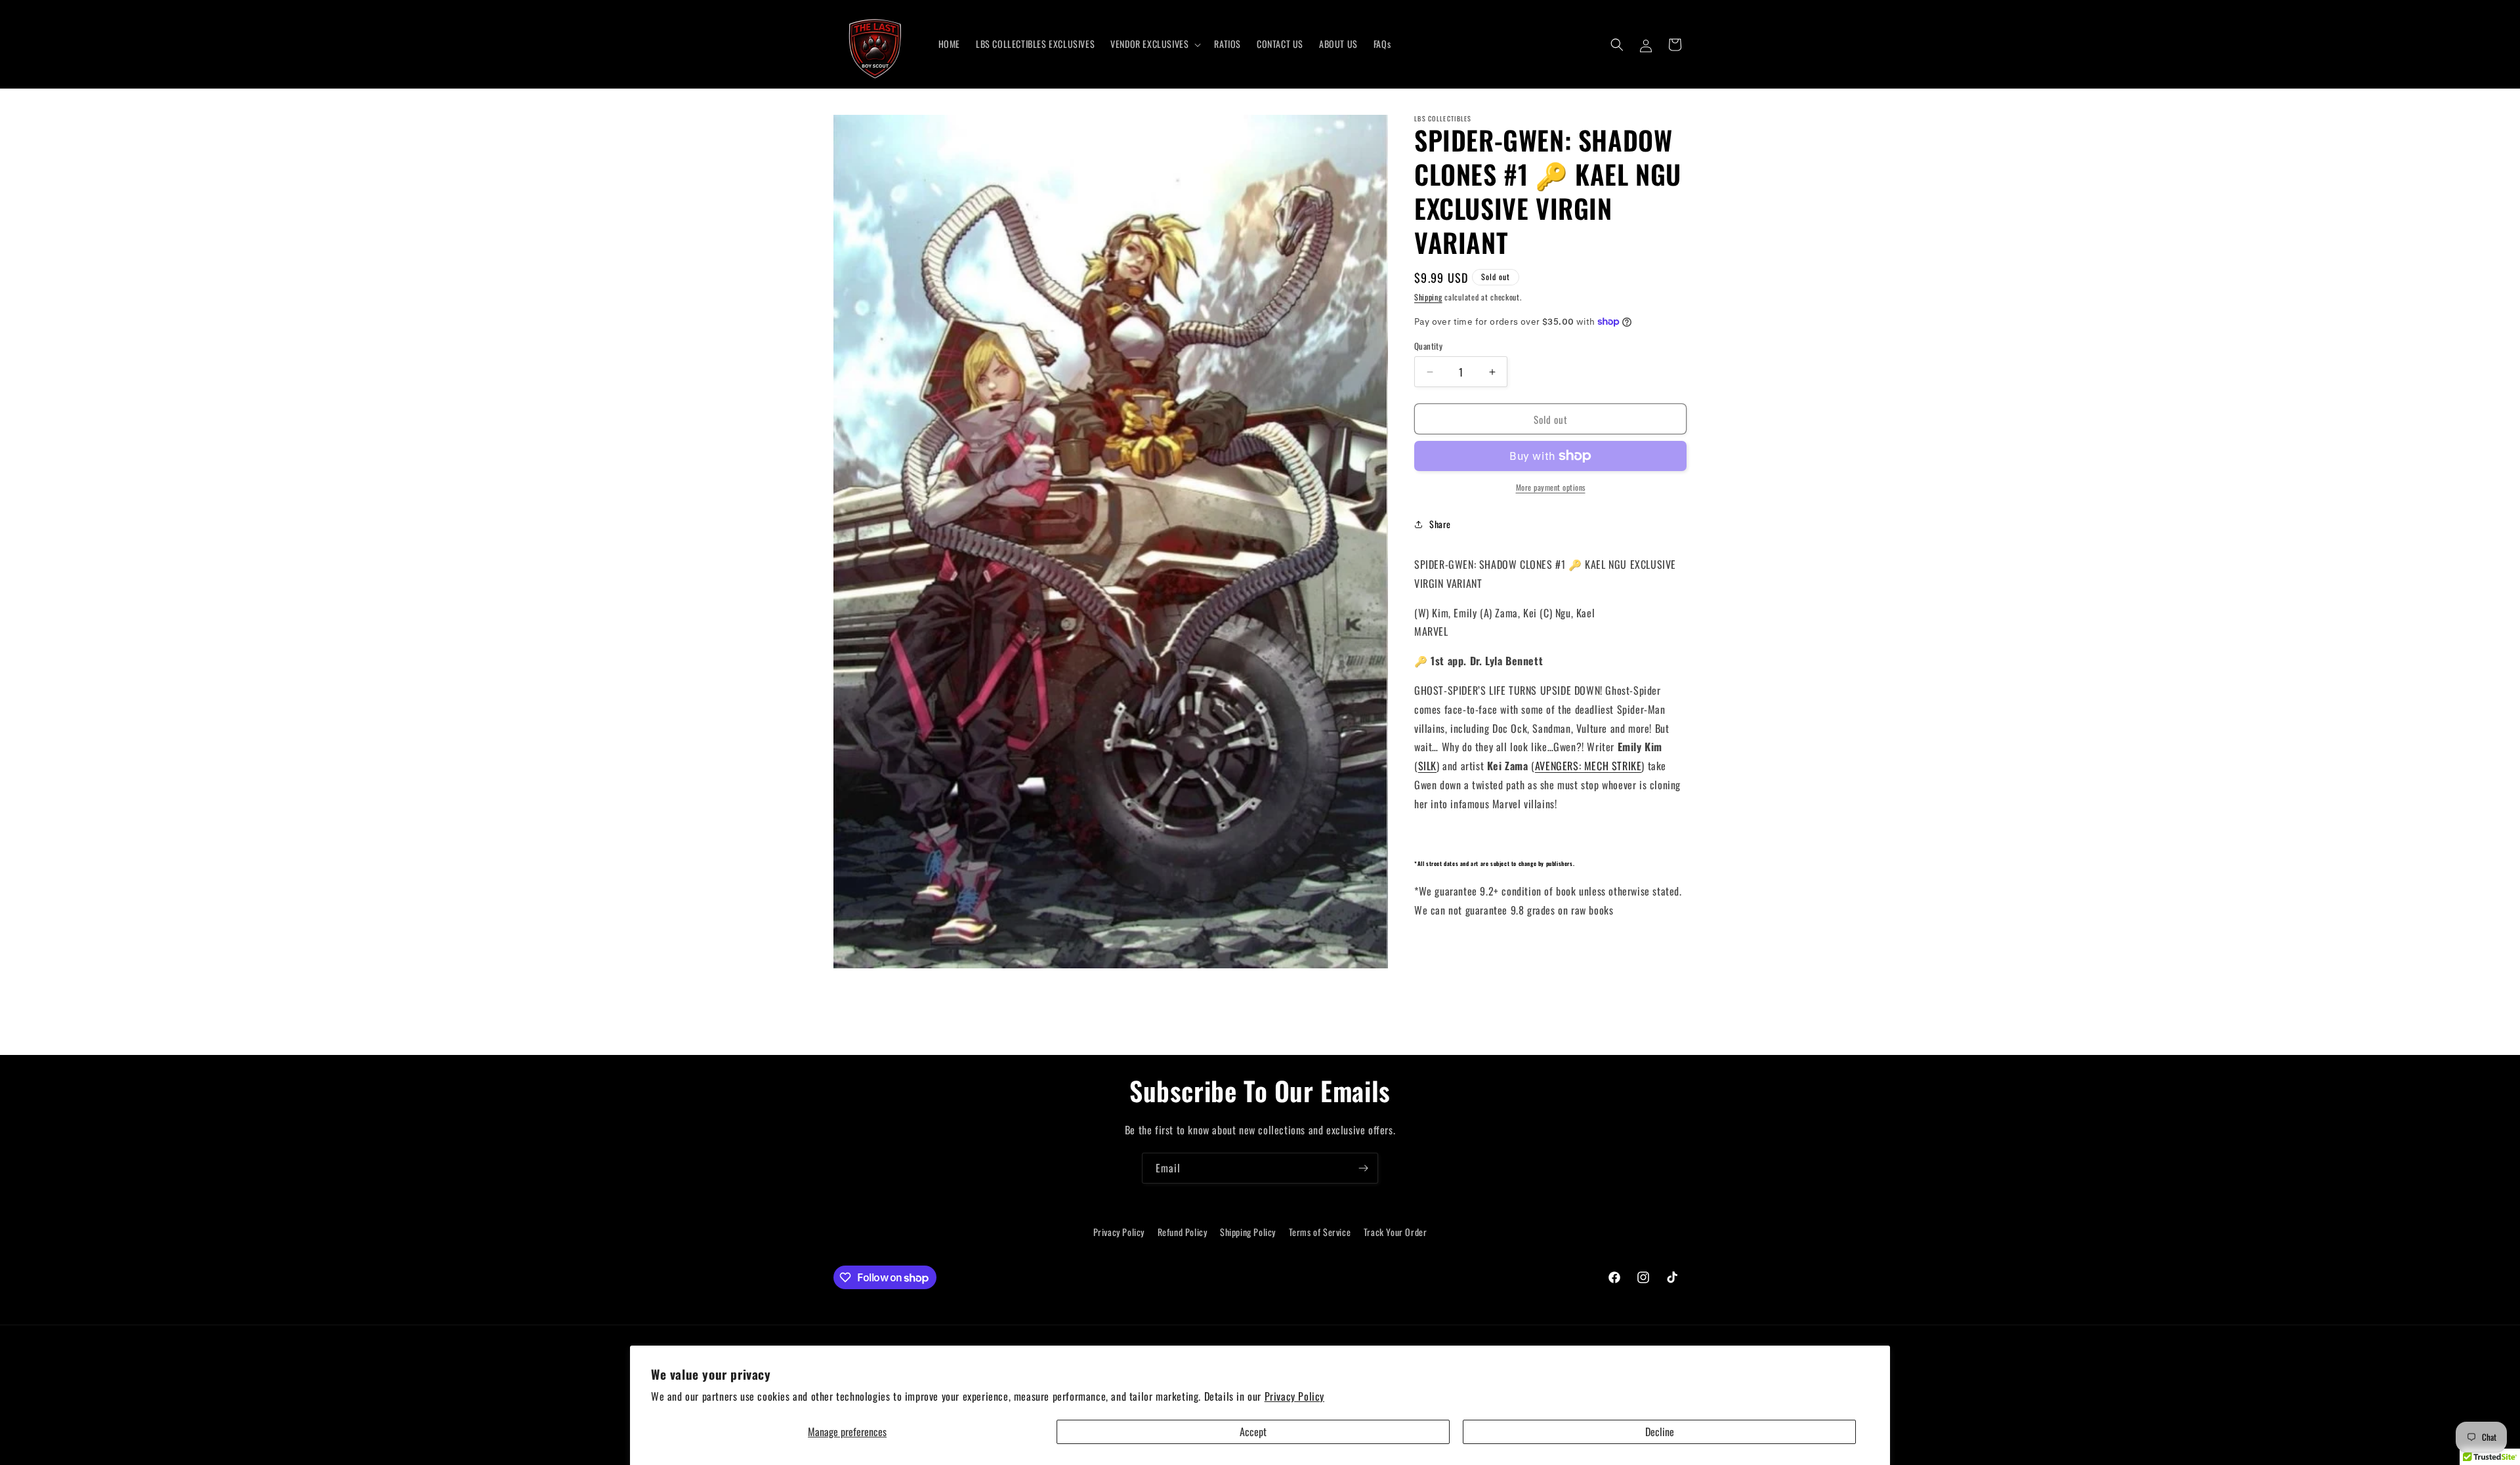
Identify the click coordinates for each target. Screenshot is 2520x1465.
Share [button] (1440, 524)
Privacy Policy (1294, 1396)
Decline (1660, 1432)
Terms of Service (1320, 1232)
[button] (1154, 44)
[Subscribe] (1363, 1168)
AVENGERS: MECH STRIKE (1588, 766)
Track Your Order (1396, 1232)
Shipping (1428, 297)
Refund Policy (1183, 1232)
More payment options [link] (1551, 487)
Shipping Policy (1248, 1232)
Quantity (1428, 346)
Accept (1253, 1432)
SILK (1427, 766)
